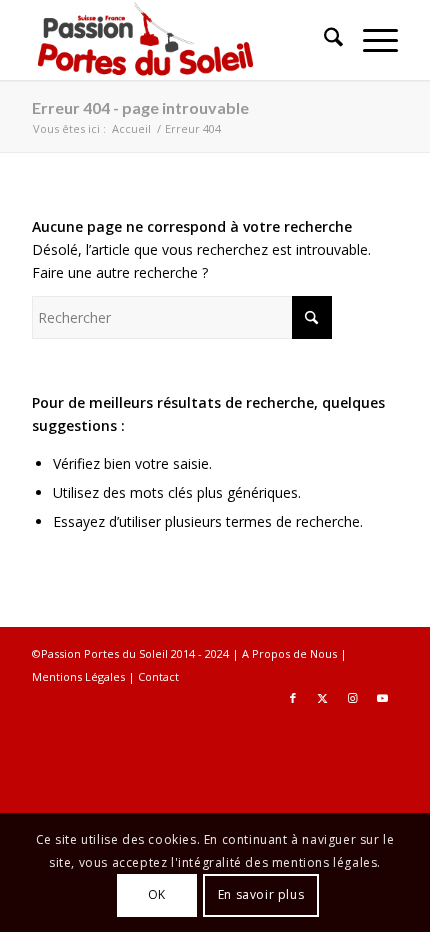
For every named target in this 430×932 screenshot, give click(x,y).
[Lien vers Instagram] (353, 698)
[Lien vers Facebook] (293, 698)
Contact (158, 676)
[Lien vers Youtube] (383, 698)
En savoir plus (261, 894)
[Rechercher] (323, 40)
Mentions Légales (78, 676)
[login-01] (178, 40)
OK (157, 894)
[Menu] (370, 40)
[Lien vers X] (323, 698)
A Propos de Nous (289, 653)
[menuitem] (323, 40)
